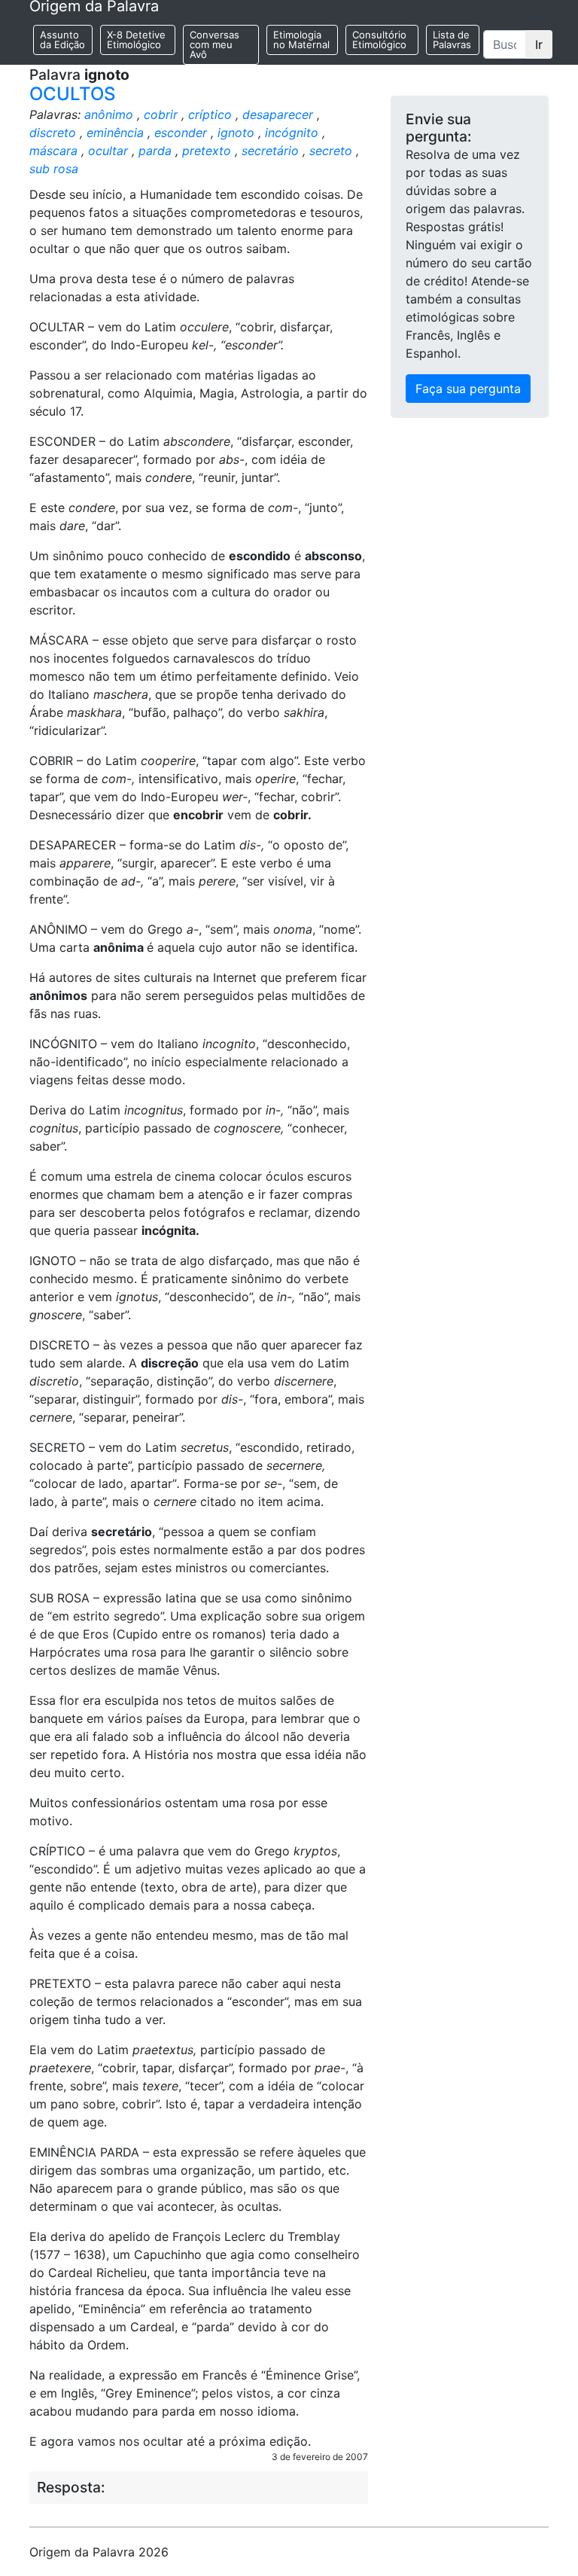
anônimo (109, 114)
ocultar (108, 151)
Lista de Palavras (452, 40)
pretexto (207, 151)
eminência (115, 133)
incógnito (292, 133)
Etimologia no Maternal (301, 40)
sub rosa (54, 169)
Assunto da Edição (62, 40)
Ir (539, 44)
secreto (331, 151)
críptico (210, 114)
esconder (181, 133)
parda (155, 151)
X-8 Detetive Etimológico (136, 40)
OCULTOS (72, 94)
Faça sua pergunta (468, 389)
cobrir (161, 114)
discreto (53, 133)
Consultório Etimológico (379, 40)
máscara (53, 151)
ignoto (236, 133)
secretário (270, 151)
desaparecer (278, 114)
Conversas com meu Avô (214, 44)
